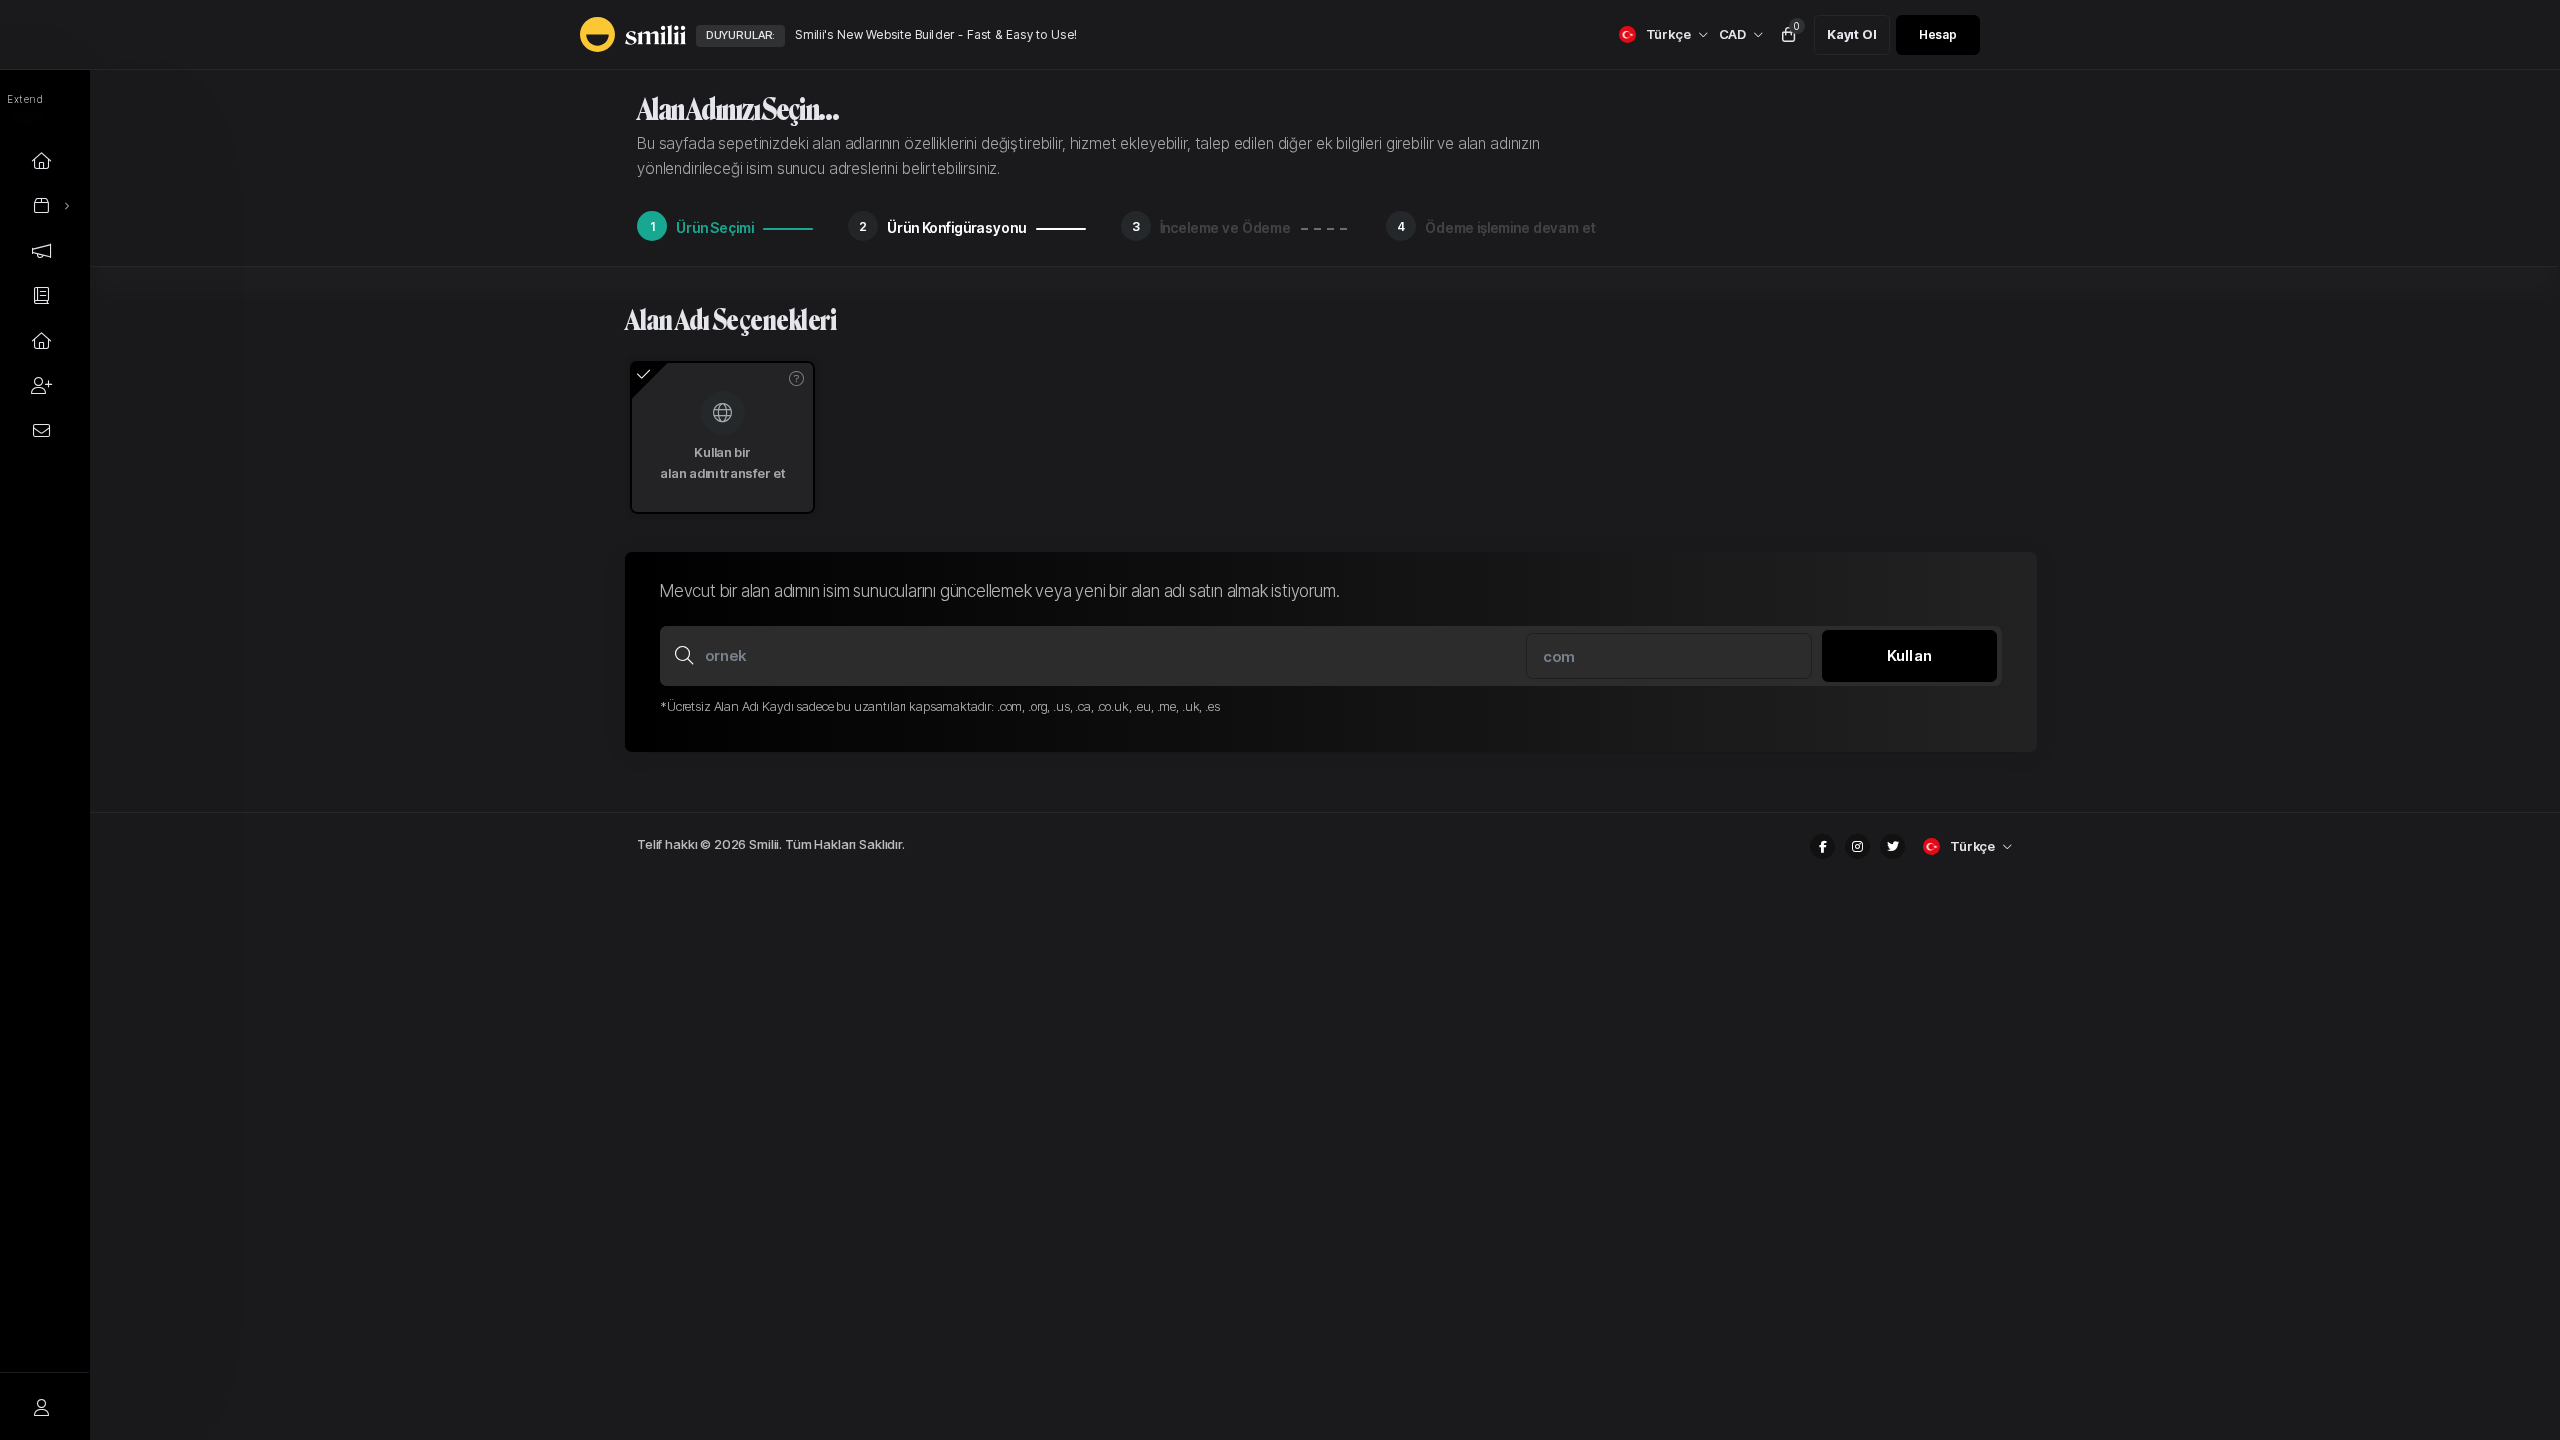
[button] (796, 379)
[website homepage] (615, 34)
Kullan (1909, 655)
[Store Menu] (42, 205)
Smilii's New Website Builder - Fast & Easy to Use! (936, 34)
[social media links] (1822, 846)
